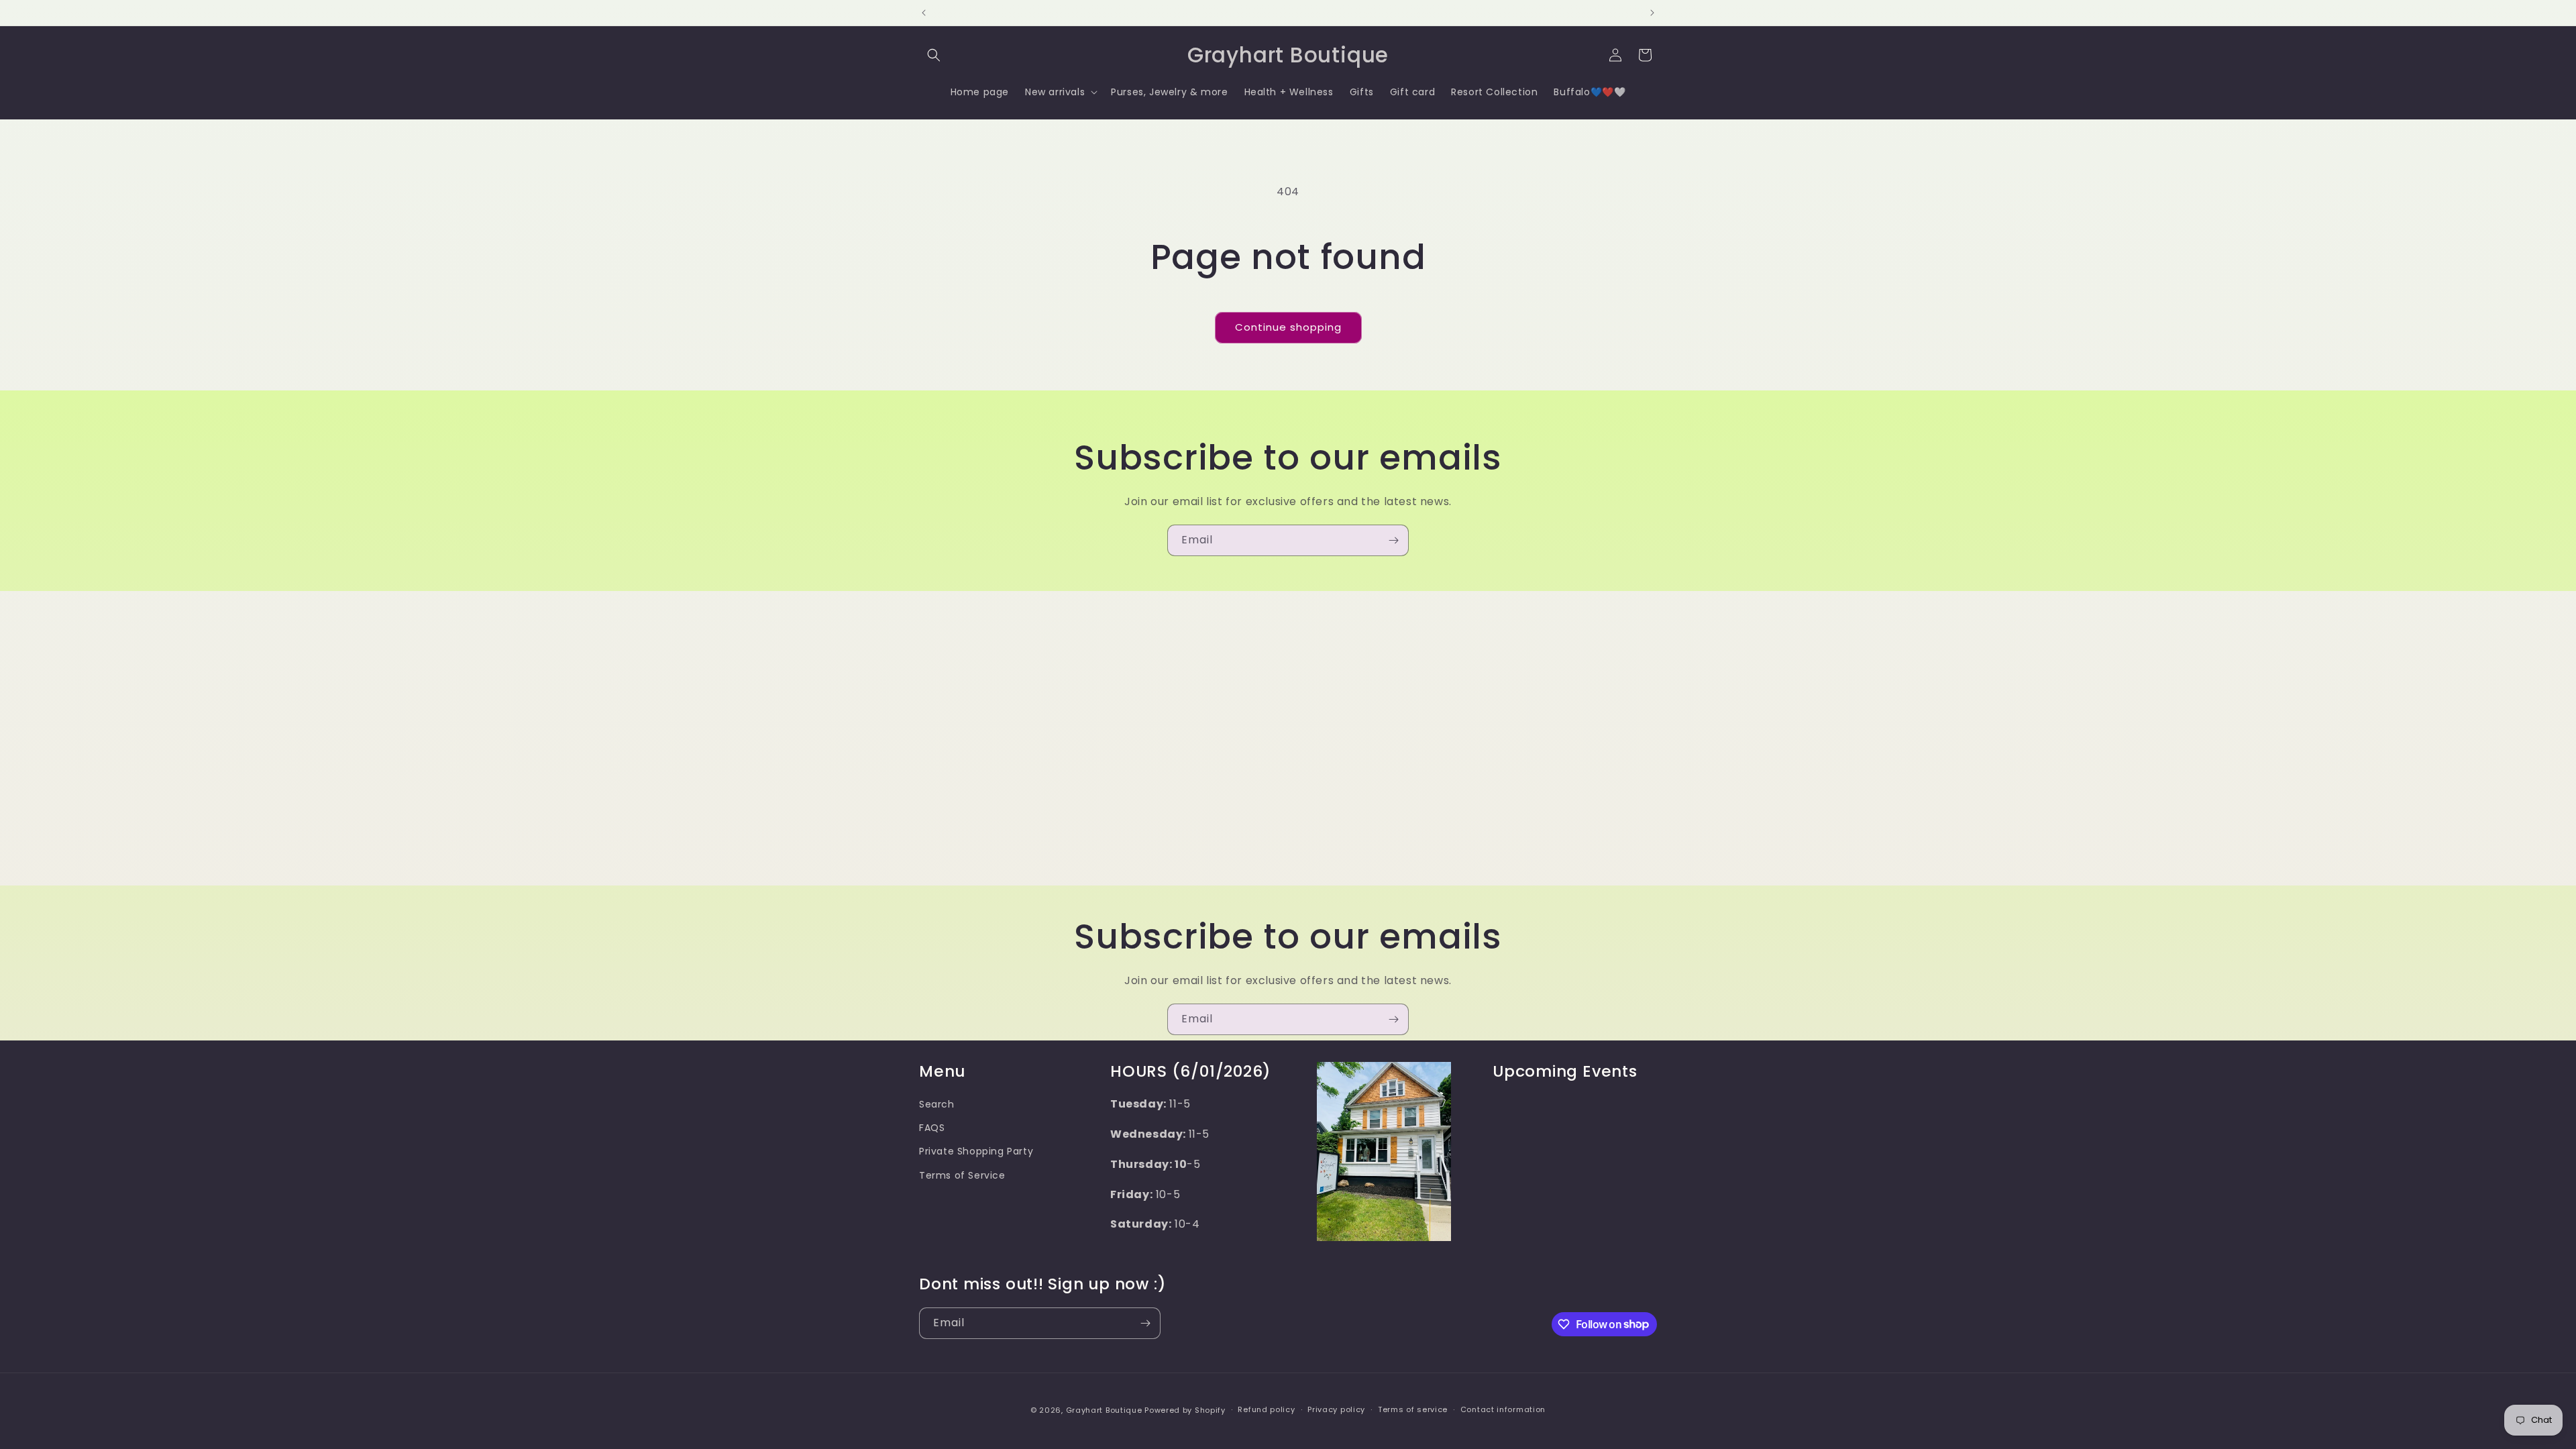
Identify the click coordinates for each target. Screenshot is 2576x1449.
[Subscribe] (1393, 540)
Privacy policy (1336, 1409)
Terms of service (1413, 1409)
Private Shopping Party (976, 1151)
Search (937, 1104)
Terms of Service (962, 1175)
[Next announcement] (1652, 13)
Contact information (1503, 1409)
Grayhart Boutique (1104, 1410)
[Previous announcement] (924, 13)
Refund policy (1266, 1409)
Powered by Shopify (1185, 1410)
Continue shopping (1288, 327)
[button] (934, 55)
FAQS (932, 1128)
